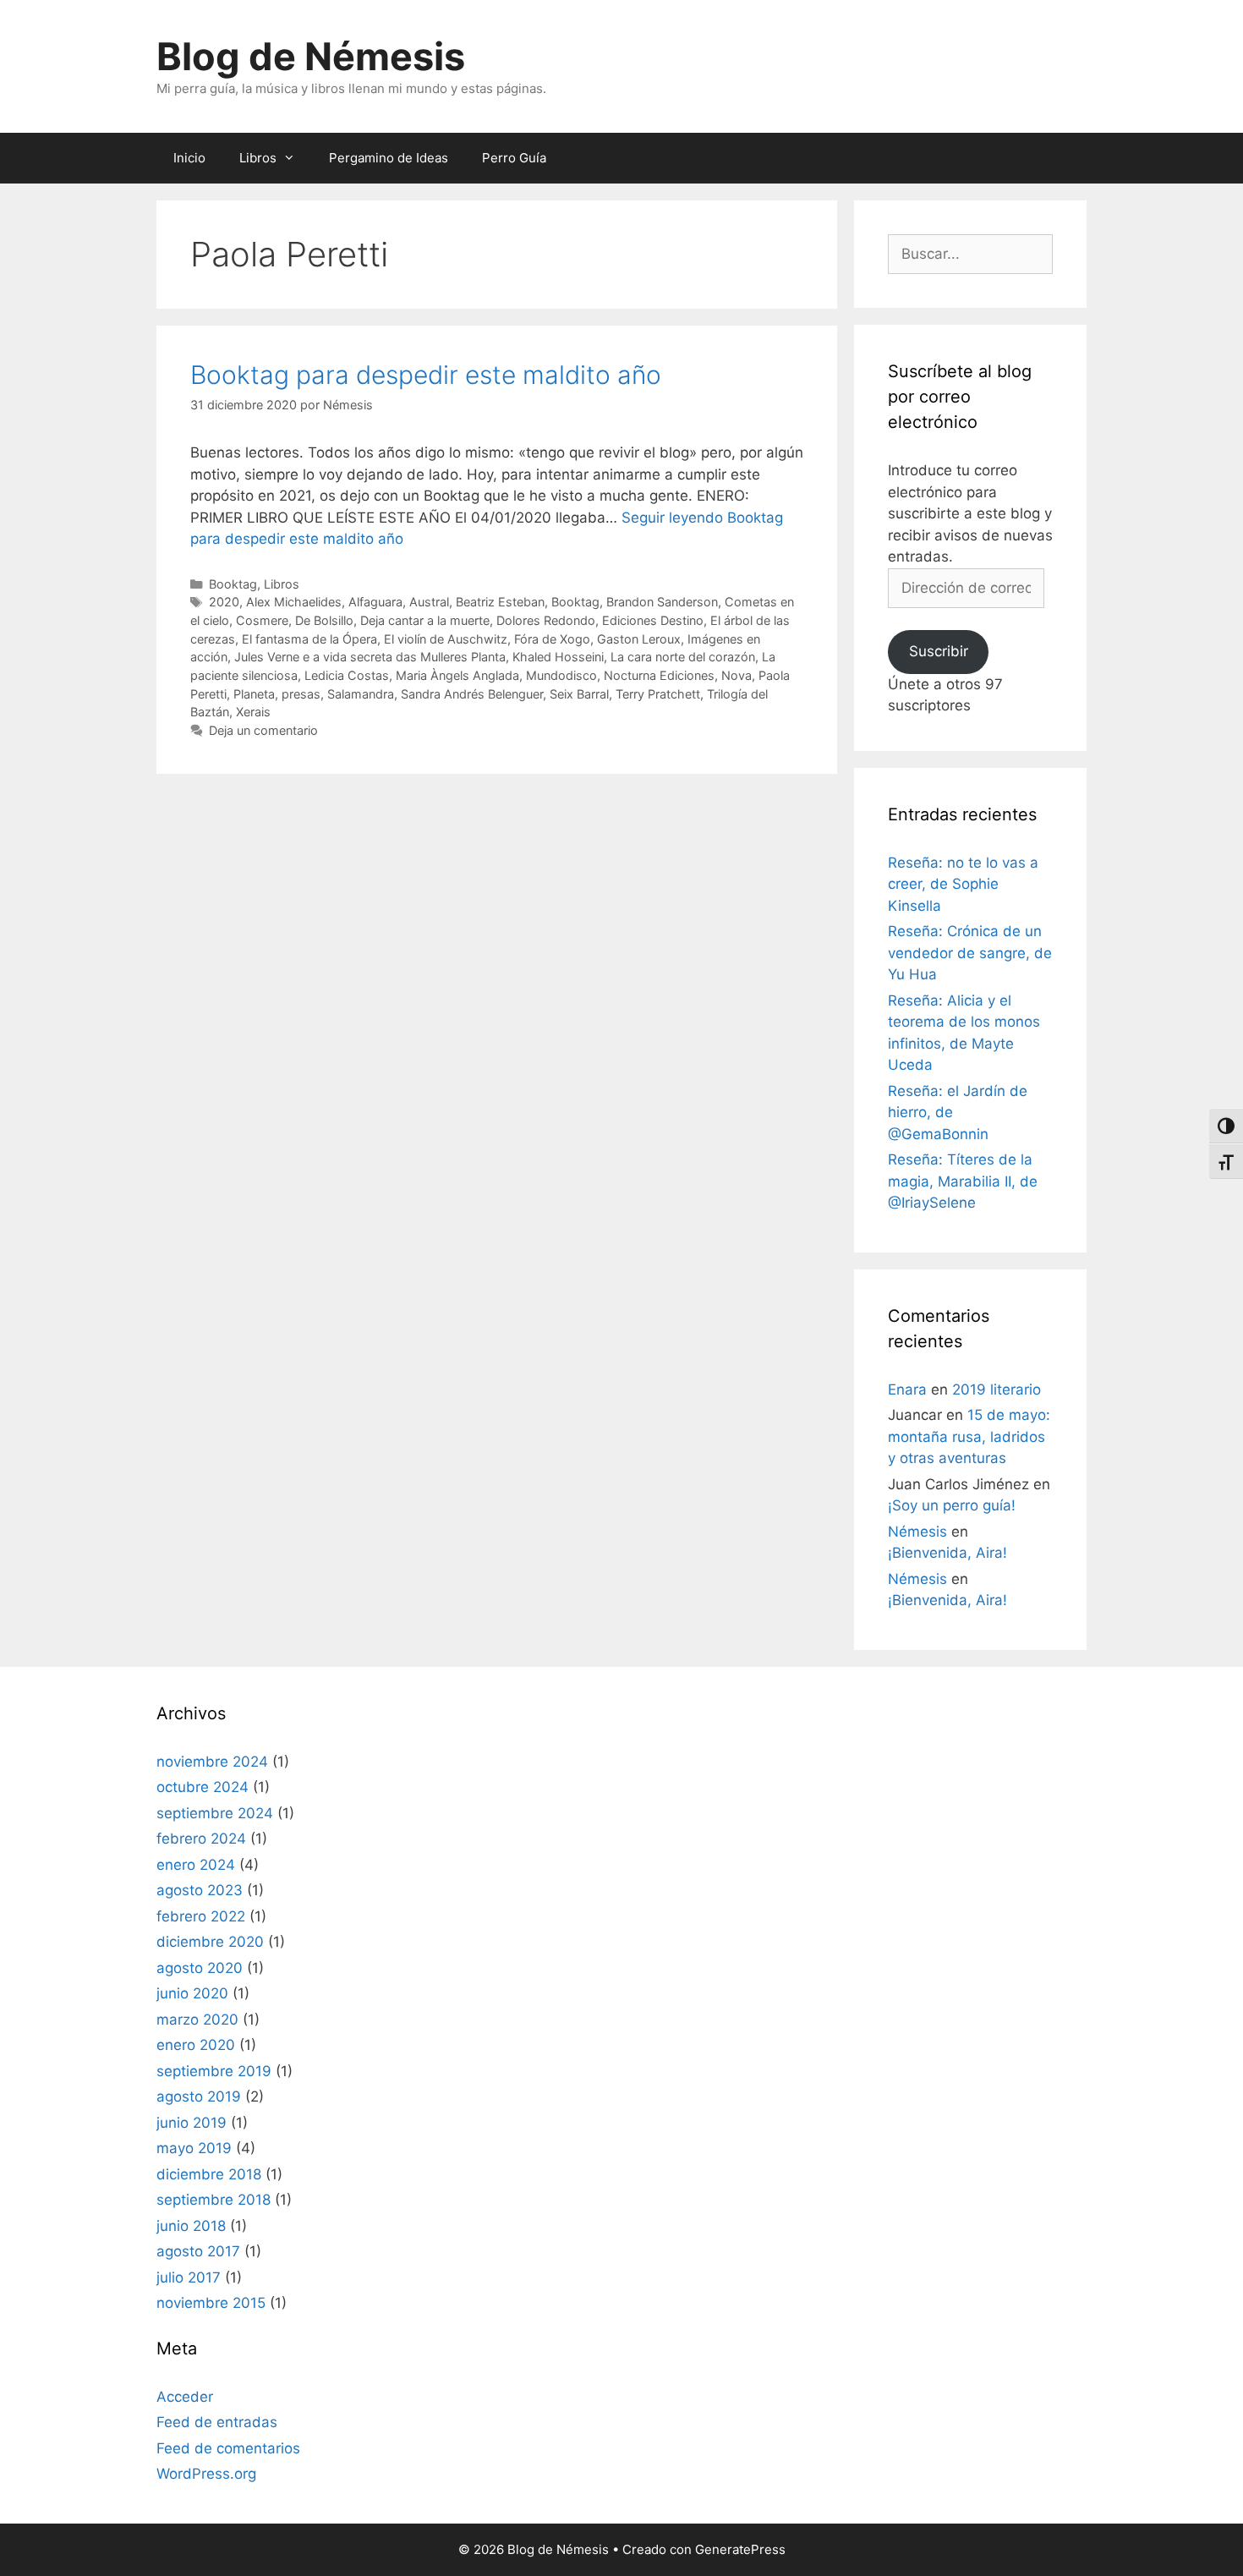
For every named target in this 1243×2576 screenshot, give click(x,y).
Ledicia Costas (347, 675)
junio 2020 (192, 1993)
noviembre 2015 (211, 2303)
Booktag (233, 584)
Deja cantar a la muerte (425, 620)
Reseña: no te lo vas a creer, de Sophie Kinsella (963, 884)
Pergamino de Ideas (389, 158)
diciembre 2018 (209, 2174)
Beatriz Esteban (500, 602)
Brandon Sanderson (662, 602)
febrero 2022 (201, 1916)
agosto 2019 (199, 2096)
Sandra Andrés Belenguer (472, 694)
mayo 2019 (194, 2148)
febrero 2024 (201, 1839)
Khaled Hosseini (558, 657)
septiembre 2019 (214, 2071)
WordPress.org (206, 2474)
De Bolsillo (324, 620)
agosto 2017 (198, 2251)
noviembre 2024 (212, 1762)
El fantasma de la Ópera (309, 639)
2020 (224, 602)
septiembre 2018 (214, 2200)
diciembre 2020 (210, 1942)
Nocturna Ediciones (659, 675)
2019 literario (997, 1389)
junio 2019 (192, 2123)
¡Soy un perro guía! (952, 1505)
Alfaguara (375, 602)
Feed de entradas (217, 2422)
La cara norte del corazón (683, 657)
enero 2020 (196, 2045)
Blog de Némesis (311, 56)
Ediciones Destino (653, 620)
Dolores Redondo (546, 620)
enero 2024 (196, 1865)
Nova (736, 675)
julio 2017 (189, 2277)
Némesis (917, 1532)
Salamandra (361, 694)
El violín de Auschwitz (446, 639)
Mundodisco (561, 675)
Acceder (185, 2397)
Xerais (253, 712)
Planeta (254, 694)
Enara (907, 1389)
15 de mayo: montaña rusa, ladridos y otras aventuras (969, 1436)
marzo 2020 (197, 2020)
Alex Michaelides (294, 602)
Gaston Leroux (639, 639)
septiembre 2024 (215, 1813)
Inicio (189, 158)
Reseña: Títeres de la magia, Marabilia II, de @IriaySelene (963, 1181)
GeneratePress (740, 2549)
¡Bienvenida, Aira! (947, 1553)
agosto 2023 (200, 1890)
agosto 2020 (200, 1968)
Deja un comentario (263, 730)
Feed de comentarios (228, 2448)
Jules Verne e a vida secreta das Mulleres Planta (370, 657)
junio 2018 (191, 2226)
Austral (429, 602)
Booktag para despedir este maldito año (426, 375)
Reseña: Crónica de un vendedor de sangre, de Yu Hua (970, 953)
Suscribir (939, 651)
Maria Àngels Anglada (457, 675)
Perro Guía (514, 158)
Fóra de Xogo (552, 639)
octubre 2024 (203, 1787)
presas (301, 694)
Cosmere (262, 620)
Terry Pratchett (658, 694)
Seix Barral (579, 694)
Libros (258, 158)
